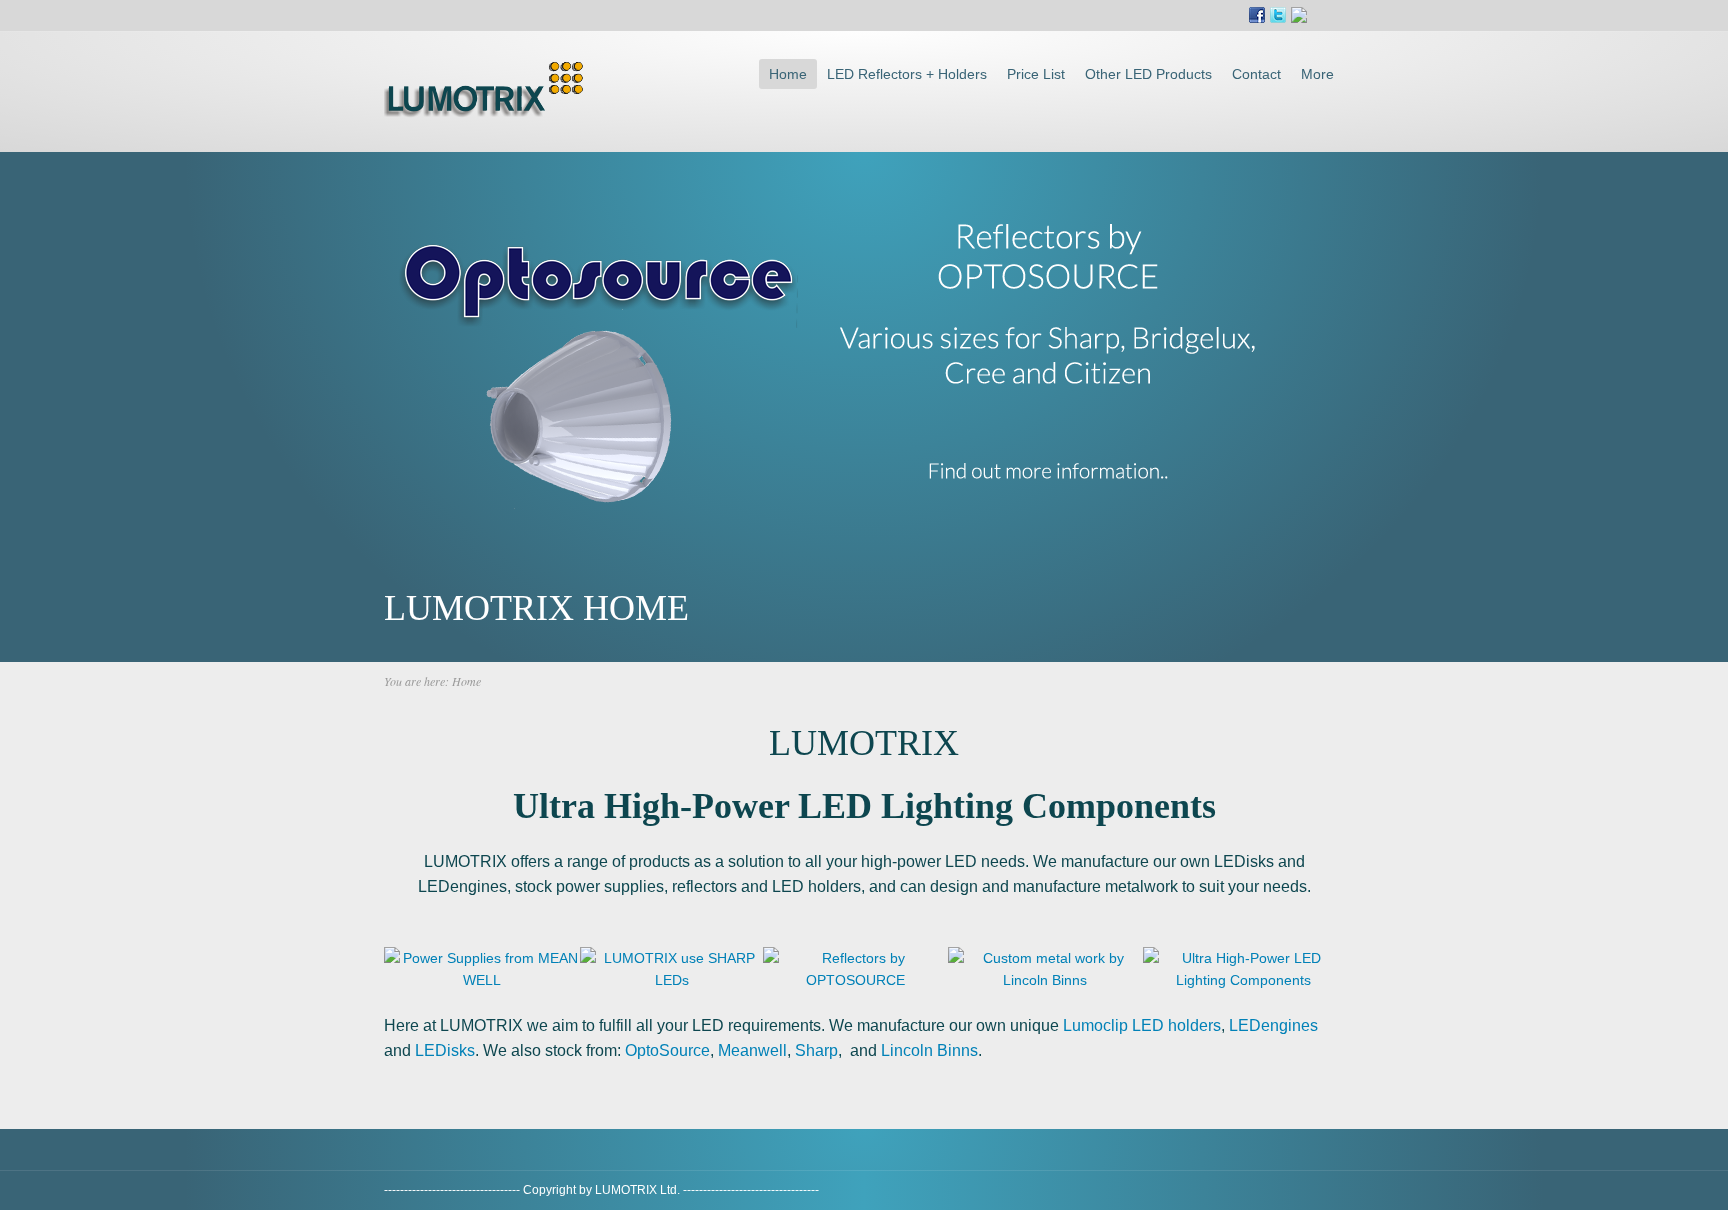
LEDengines (1273, 1025)
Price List (1036, 74)
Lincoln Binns (929, 1050)
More (1317, 74)
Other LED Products (1148, 74)
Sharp (816, 1050)
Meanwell (752, 1050)
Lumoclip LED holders (1142, 1025)
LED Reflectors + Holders (907, 74)
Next (949, 563)
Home (788, 74)
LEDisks (445, 1050)
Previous (779, 563)
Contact (1256, 74)
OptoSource (667, 1050)
